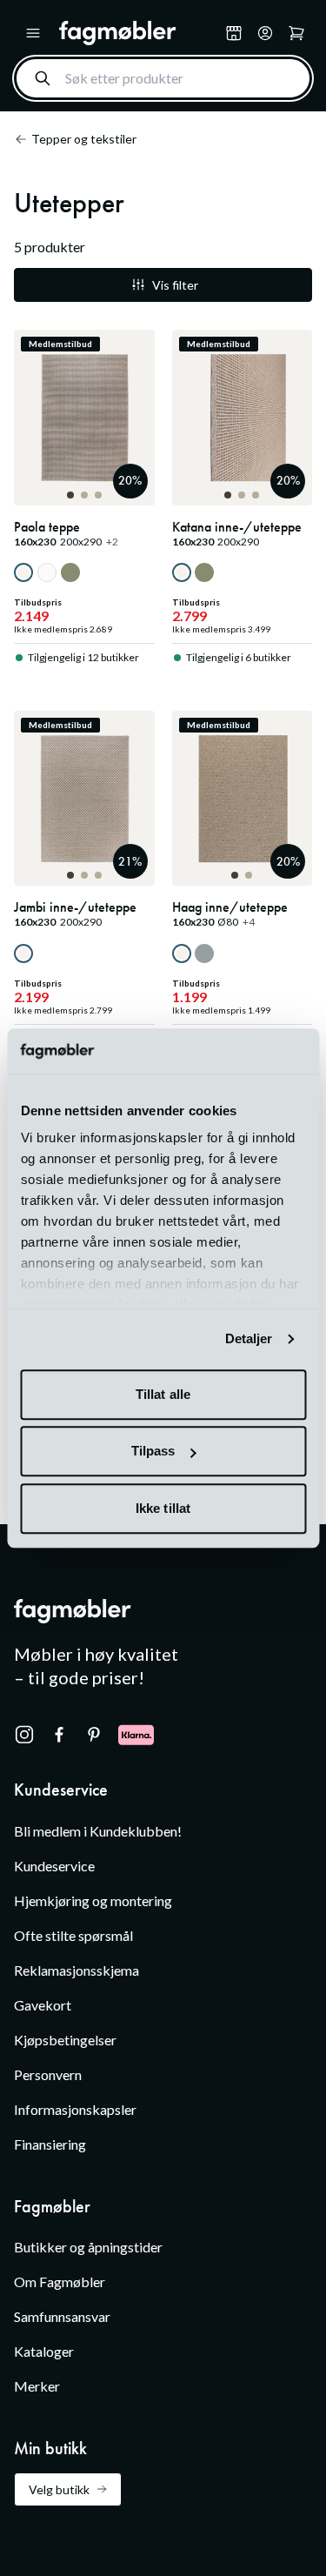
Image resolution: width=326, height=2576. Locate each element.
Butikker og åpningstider (88, 2247)
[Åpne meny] (33, 33)
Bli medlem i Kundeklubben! (98, 1831)
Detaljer (249, 1339)
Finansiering (50, 2144)
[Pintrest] (94, 1735)
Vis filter (175, 285)
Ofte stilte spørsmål (73, 1935)
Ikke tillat (163, 1508)
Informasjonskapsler (75, 2109)
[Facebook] (59, 1735)
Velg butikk (59, 2489)
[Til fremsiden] (139, 33)
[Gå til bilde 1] (70, 495)
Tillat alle (163, 1394)
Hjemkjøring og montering (93, 1900)
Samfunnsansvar (62, 2316)
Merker (37, 2386)
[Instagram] (24, 1735)
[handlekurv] (265, 33)
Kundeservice (54, 1866)
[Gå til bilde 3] (98, 495)
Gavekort (43, 2005)
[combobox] (163, 78)
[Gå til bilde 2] (84, 495)
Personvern (48, 2074)
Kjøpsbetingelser (65, 2040)
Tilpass (153, 1452)
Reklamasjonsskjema (77, 1970)
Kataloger (44, 2351)
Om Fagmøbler (60, 2282)
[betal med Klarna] (136, 1735)
